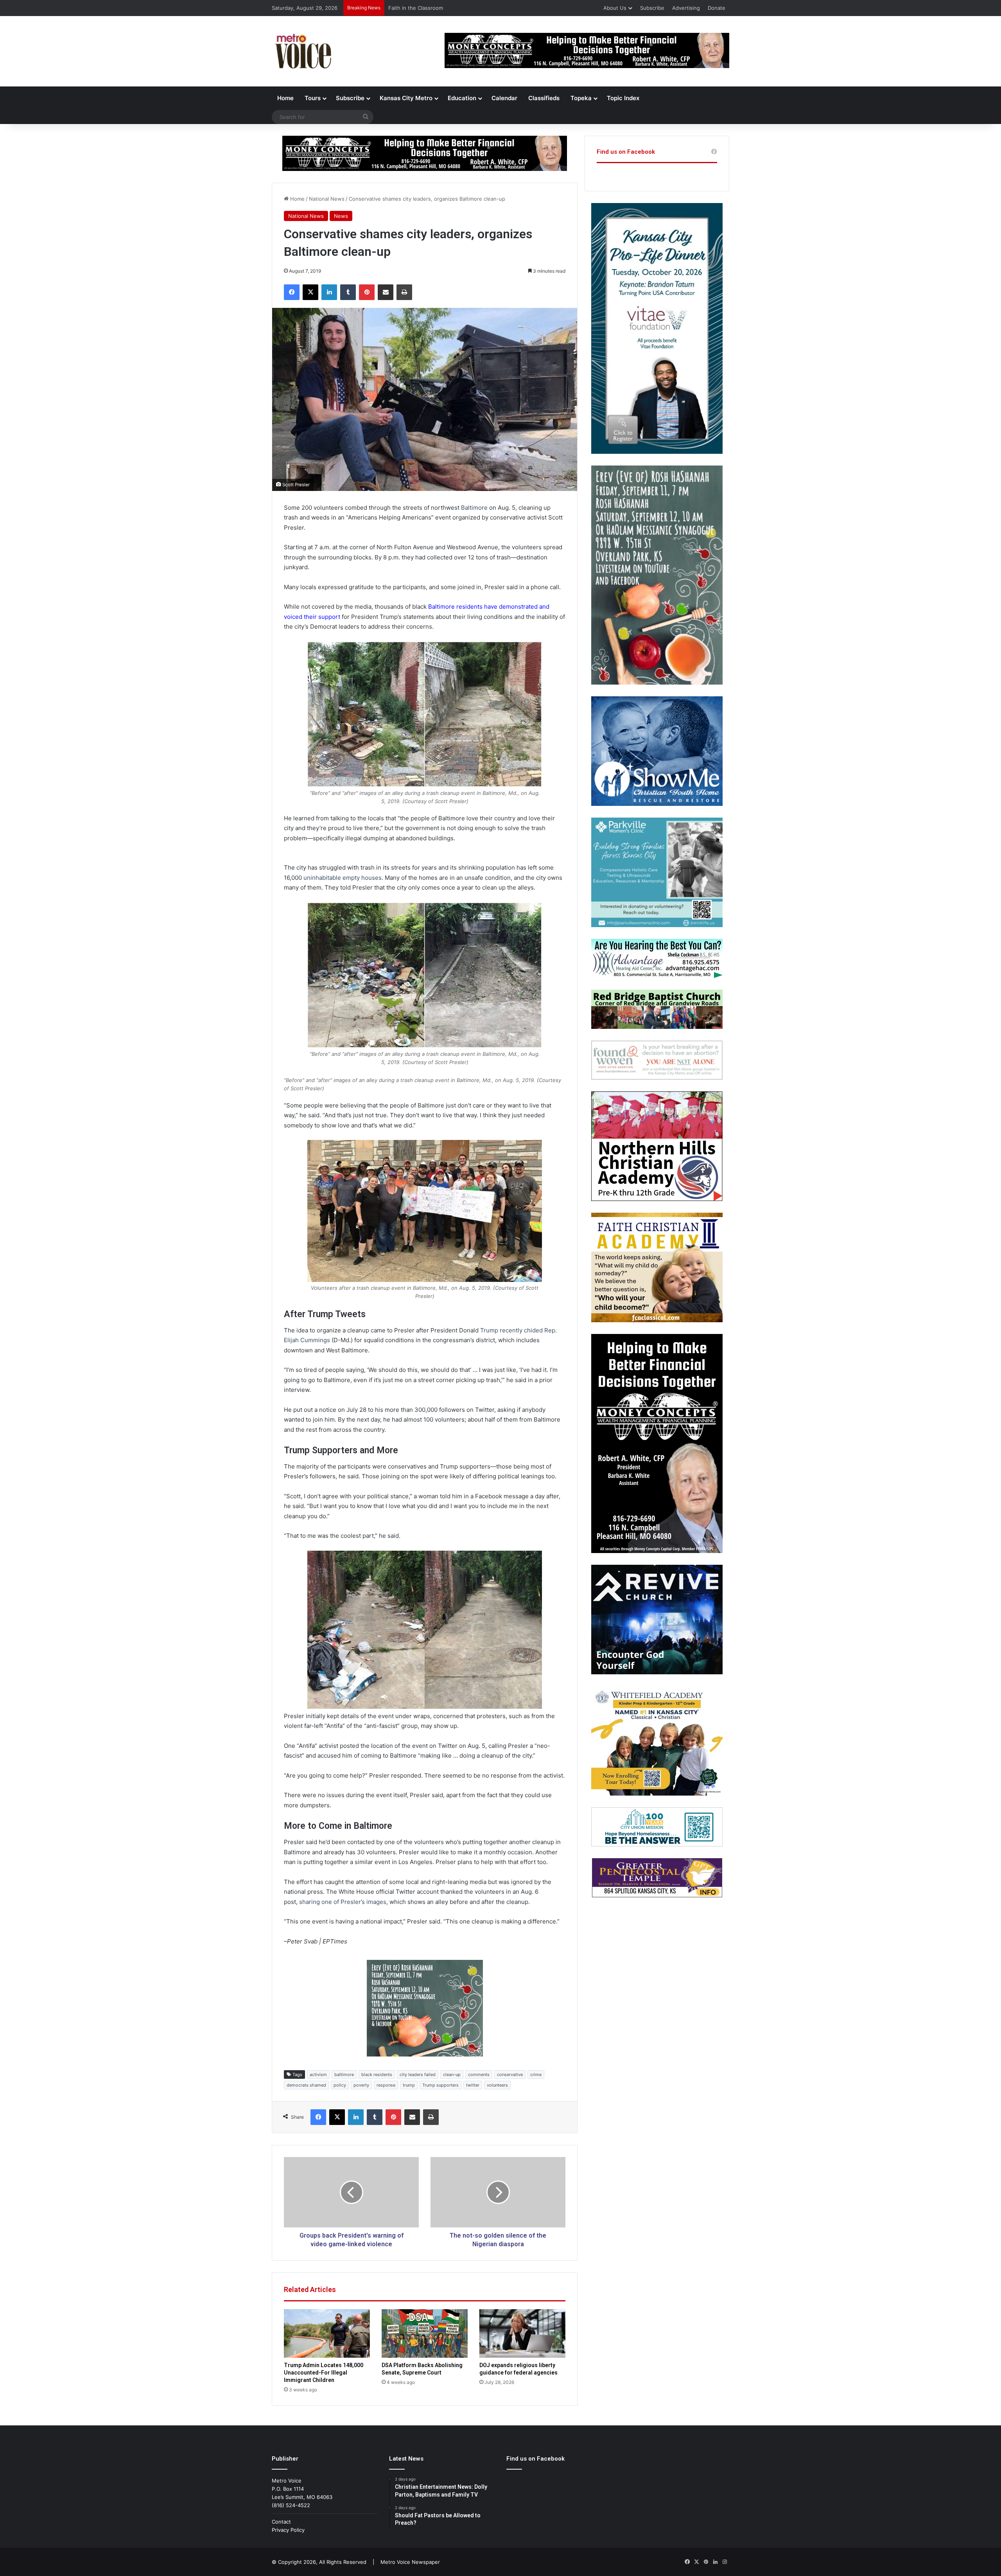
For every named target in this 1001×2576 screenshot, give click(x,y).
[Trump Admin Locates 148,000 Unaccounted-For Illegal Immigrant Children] (327, 2333)
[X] (310, 292)
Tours (313, 98)
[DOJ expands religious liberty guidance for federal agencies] (522, 2333)
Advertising (686, 8)
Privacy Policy (288, 2530)
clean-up (452, 2074)
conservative (510, 2074)
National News (327, 199)
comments (479, 2074)
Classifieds (544, 98)
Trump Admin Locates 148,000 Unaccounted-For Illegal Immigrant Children (324, 2373)
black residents (377, 2074)
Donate (717, 8)
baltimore (344, 2074)
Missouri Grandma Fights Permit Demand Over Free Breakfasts (465, 8)
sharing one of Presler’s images (343, 1902)
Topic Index (623, 98)
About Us (615, 8)
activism (318, 2074)
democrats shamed (306, 2085)
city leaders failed (418, 2074)
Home (285, 98)
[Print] (404, 292)
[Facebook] (292, 292)
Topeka (581, 98)
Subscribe (652, 8)
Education (462, 98)
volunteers (497, 2085)
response (386, 2085)
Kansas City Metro (406, 98)
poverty (361, 2085)
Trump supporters (440, 2085)
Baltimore (474, 508)
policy (340, 2085)
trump (409, 2085)
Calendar (504, 98)
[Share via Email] (386, 292)
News (341, 216)
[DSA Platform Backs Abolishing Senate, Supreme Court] (425, 2333)
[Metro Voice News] (302, 51)
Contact (281, 2522)
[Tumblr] (348, 292)
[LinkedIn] (329, 292)
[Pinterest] (367, 292)
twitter (473, 2085)
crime (536, 2074)
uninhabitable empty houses (343, 878)
